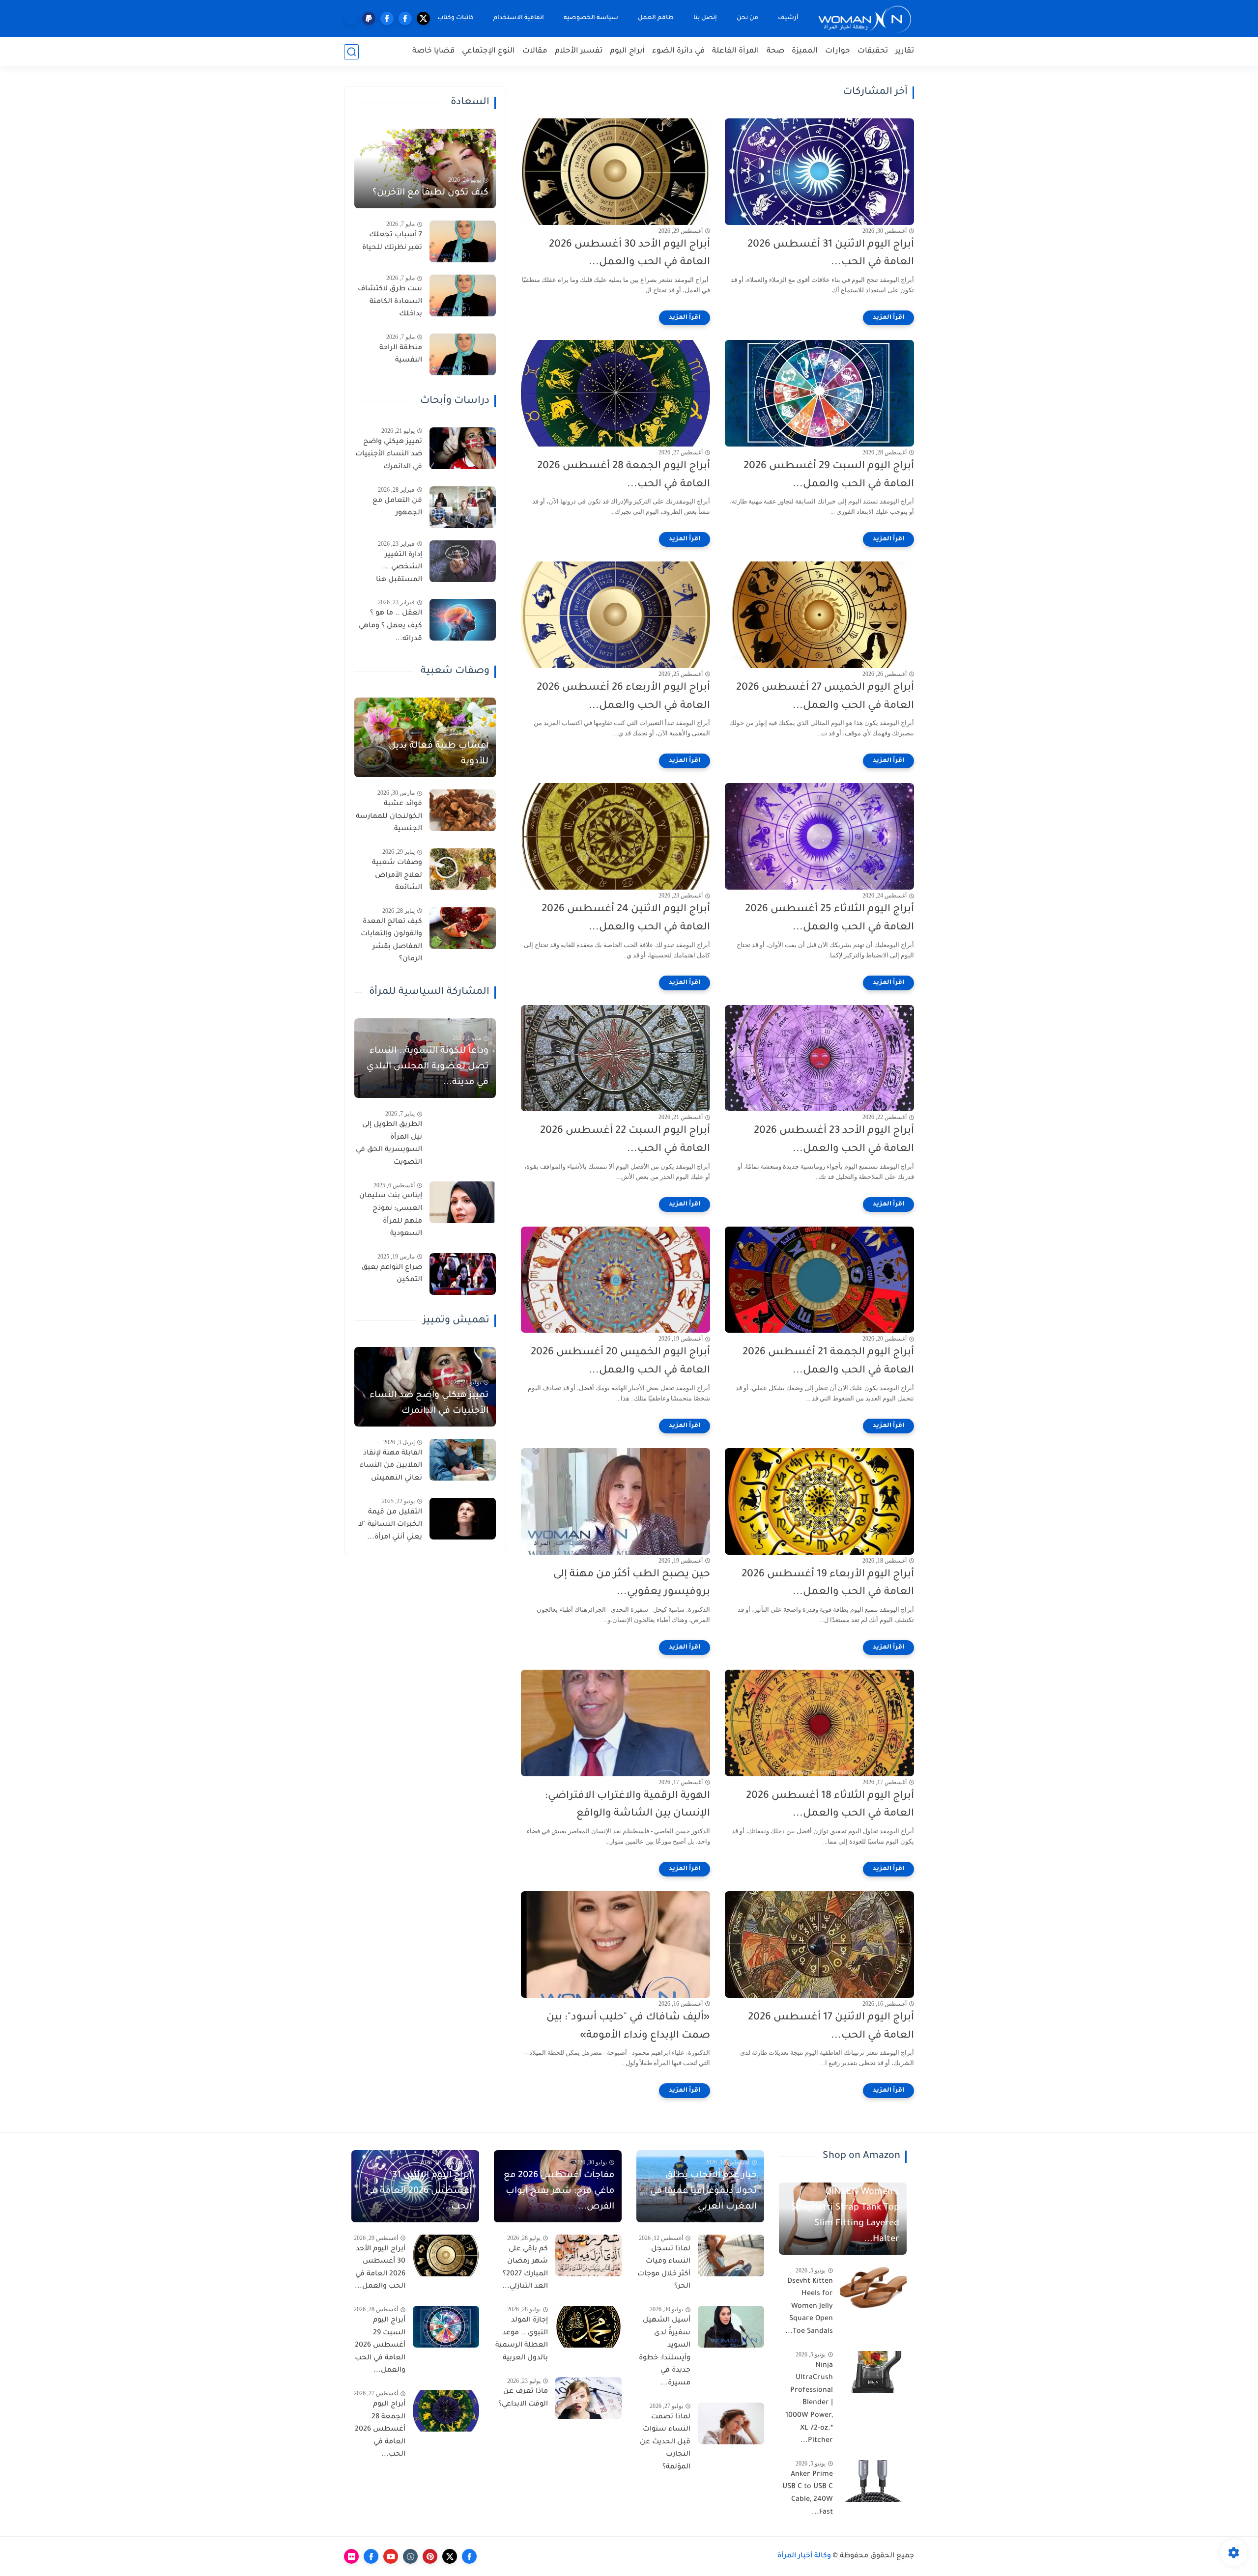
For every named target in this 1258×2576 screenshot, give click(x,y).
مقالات (535, 51)
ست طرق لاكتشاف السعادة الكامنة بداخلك (390, 302)
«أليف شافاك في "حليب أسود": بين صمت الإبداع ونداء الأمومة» (628, 2027)
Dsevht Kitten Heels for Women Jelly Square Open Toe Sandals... (809, 2307)
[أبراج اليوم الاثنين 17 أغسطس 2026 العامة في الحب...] (819, 1945)
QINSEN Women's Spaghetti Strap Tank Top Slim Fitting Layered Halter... (845, 2216)
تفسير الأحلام (579, 51)
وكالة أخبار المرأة (804, 2556)
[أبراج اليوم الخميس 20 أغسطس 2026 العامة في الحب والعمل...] (615, 1280)
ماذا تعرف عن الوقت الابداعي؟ (523, 2398)
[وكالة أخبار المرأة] (865, 18)
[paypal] (369, 18)
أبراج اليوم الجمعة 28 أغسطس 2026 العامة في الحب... (624, 476)
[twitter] (423, 18)
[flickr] (351, 2556)
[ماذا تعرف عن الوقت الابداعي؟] (588, 2398)
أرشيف (788, 18)
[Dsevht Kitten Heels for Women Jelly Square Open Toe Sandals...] (873, 2288)
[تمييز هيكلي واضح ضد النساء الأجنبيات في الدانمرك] (463, 448)
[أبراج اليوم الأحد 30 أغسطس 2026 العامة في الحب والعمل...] (615, 172)
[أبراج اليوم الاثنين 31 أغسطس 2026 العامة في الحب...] (819, 172)
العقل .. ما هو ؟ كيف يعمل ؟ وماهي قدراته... (390, 626)
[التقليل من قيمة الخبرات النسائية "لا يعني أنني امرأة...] (463, 1519)
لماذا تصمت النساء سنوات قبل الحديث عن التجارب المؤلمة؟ (665, 2442)
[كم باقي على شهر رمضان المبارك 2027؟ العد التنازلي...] (588, 2255)
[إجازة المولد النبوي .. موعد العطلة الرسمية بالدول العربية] (588, 2327)
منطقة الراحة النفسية (401, 355)
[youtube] (391, 2556)
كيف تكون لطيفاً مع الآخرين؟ (430, 193)
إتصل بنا (705, 18)
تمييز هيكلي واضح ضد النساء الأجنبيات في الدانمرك (389, 455)
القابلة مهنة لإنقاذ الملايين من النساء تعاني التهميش (391, 1466)
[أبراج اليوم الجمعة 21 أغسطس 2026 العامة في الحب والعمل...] (819, 1280)
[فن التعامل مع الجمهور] (463, 507)
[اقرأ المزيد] (888, 318)
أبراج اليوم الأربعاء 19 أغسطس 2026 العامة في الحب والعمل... (828, 1584)
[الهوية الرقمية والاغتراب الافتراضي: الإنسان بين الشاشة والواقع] (615, 1723)
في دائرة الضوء (678, 51)
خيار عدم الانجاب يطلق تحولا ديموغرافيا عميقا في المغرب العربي (703, 2191)
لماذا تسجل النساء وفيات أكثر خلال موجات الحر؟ (664, 2268)
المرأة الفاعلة (736, 51)
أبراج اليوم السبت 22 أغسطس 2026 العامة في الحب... (625, 1140)
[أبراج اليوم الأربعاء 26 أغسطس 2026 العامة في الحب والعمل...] (615, 615)
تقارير (905, 51)
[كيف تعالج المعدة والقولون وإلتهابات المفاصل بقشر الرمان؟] (463, 928)
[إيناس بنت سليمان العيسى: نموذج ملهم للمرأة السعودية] (463, 1202)
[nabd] (351, 18)
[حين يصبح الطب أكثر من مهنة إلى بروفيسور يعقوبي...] (615, 1501)
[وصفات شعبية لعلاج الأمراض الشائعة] (463, 869)
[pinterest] (430, 2556)
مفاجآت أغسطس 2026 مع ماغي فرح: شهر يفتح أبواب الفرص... (559, 2191)
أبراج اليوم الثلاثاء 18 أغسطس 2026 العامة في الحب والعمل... (830, 1805)
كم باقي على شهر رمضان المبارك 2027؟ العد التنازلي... (525, 2268)
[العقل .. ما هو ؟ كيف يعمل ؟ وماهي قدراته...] (463, 620)
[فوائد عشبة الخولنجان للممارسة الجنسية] (463, 810)
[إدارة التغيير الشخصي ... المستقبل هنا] (463, 561)
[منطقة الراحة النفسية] (463, 354)
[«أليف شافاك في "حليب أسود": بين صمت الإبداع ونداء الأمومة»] (615, 1945)
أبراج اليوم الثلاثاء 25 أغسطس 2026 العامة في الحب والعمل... (829, 919)
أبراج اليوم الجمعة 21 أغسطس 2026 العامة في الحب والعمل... (828, 1362)
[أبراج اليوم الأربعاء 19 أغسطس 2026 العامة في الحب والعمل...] (819, 1501)
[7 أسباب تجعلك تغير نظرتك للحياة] (463, 241)
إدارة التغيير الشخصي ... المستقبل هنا (399, 568)
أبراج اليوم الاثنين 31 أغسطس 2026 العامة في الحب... (831, 254)
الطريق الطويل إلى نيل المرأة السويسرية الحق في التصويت (389, 1144)
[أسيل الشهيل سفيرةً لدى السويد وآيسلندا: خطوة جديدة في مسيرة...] (731, 2327)
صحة (775, 51)
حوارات (838, 51)
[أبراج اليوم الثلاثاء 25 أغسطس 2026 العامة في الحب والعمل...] (819, 836)
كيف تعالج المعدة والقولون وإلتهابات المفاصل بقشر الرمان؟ (391, 941)
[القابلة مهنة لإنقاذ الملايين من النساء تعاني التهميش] (463, 1460)
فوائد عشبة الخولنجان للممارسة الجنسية (389, 817)
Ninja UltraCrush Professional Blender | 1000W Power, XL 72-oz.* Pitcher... (809, 2404)
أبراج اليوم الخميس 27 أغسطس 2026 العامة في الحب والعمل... (825, 697)
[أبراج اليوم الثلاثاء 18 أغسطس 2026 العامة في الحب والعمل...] (819, 1723)
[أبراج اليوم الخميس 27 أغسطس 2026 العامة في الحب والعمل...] (819, 615)
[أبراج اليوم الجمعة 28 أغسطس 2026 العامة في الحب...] (615, 393)
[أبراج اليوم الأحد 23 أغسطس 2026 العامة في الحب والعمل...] (819, 1058)
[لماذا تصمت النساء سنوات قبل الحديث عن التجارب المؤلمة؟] (731, 2423)
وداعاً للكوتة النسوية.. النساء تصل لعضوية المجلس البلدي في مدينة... (428, 1067)
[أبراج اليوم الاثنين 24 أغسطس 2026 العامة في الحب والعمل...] (615, 836)
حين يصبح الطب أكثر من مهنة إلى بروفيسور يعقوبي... (632, 1584)
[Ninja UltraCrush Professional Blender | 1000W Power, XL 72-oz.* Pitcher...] (873, 2372)
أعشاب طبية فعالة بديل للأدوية (439, 754)
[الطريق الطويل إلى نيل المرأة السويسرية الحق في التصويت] (463, 1131)
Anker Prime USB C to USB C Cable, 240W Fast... (808, 2494)
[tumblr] (410, 2556)
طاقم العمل (656, 18)
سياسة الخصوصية (591, 18)
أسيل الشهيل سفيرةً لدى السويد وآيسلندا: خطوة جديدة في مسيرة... (665, 2352)
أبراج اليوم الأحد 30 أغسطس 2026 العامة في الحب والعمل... (629, 254)
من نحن (747, 18)
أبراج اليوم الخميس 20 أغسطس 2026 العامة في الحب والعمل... (620, 1362)
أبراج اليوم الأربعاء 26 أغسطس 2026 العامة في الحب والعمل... (623, 697)
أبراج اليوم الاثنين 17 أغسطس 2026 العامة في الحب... (831, 2027)
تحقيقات (873, 51)
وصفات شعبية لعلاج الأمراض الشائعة (397, 876)
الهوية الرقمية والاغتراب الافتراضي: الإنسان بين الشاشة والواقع (628, 1805)
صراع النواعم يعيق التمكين (392, 1274)
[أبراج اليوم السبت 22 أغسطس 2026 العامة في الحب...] (615, 1058)
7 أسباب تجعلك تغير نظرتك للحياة (392, 242)
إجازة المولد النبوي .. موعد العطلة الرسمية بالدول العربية (522, 2339)
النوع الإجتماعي (488, 51)
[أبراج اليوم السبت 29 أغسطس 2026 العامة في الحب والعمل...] (819, 393)
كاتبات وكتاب (456, 18)
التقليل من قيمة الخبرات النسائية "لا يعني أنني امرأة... (390, 1525)
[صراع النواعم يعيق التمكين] (463, 1274)
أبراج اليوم (627, 51)
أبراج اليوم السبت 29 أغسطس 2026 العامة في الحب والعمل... (829, 476)
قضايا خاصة (433, 51)
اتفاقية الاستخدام (519, 18)
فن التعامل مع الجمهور (397, 507)
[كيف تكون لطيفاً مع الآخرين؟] (425, 168)
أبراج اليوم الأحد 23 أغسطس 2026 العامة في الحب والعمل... (834, 1140)
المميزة (805, 51)
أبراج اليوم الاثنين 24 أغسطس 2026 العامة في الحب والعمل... (626, 919)
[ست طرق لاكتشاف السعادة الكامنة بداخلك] (463, 295)
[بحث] (351, 52)
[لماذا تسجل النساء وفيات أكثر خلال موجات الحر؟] (731, 2255)
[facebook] (405, 18)
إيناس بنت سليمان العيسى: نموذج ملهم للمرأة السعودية (391, 1215)
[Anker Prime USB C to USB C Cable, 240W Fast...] (873, 2481)
